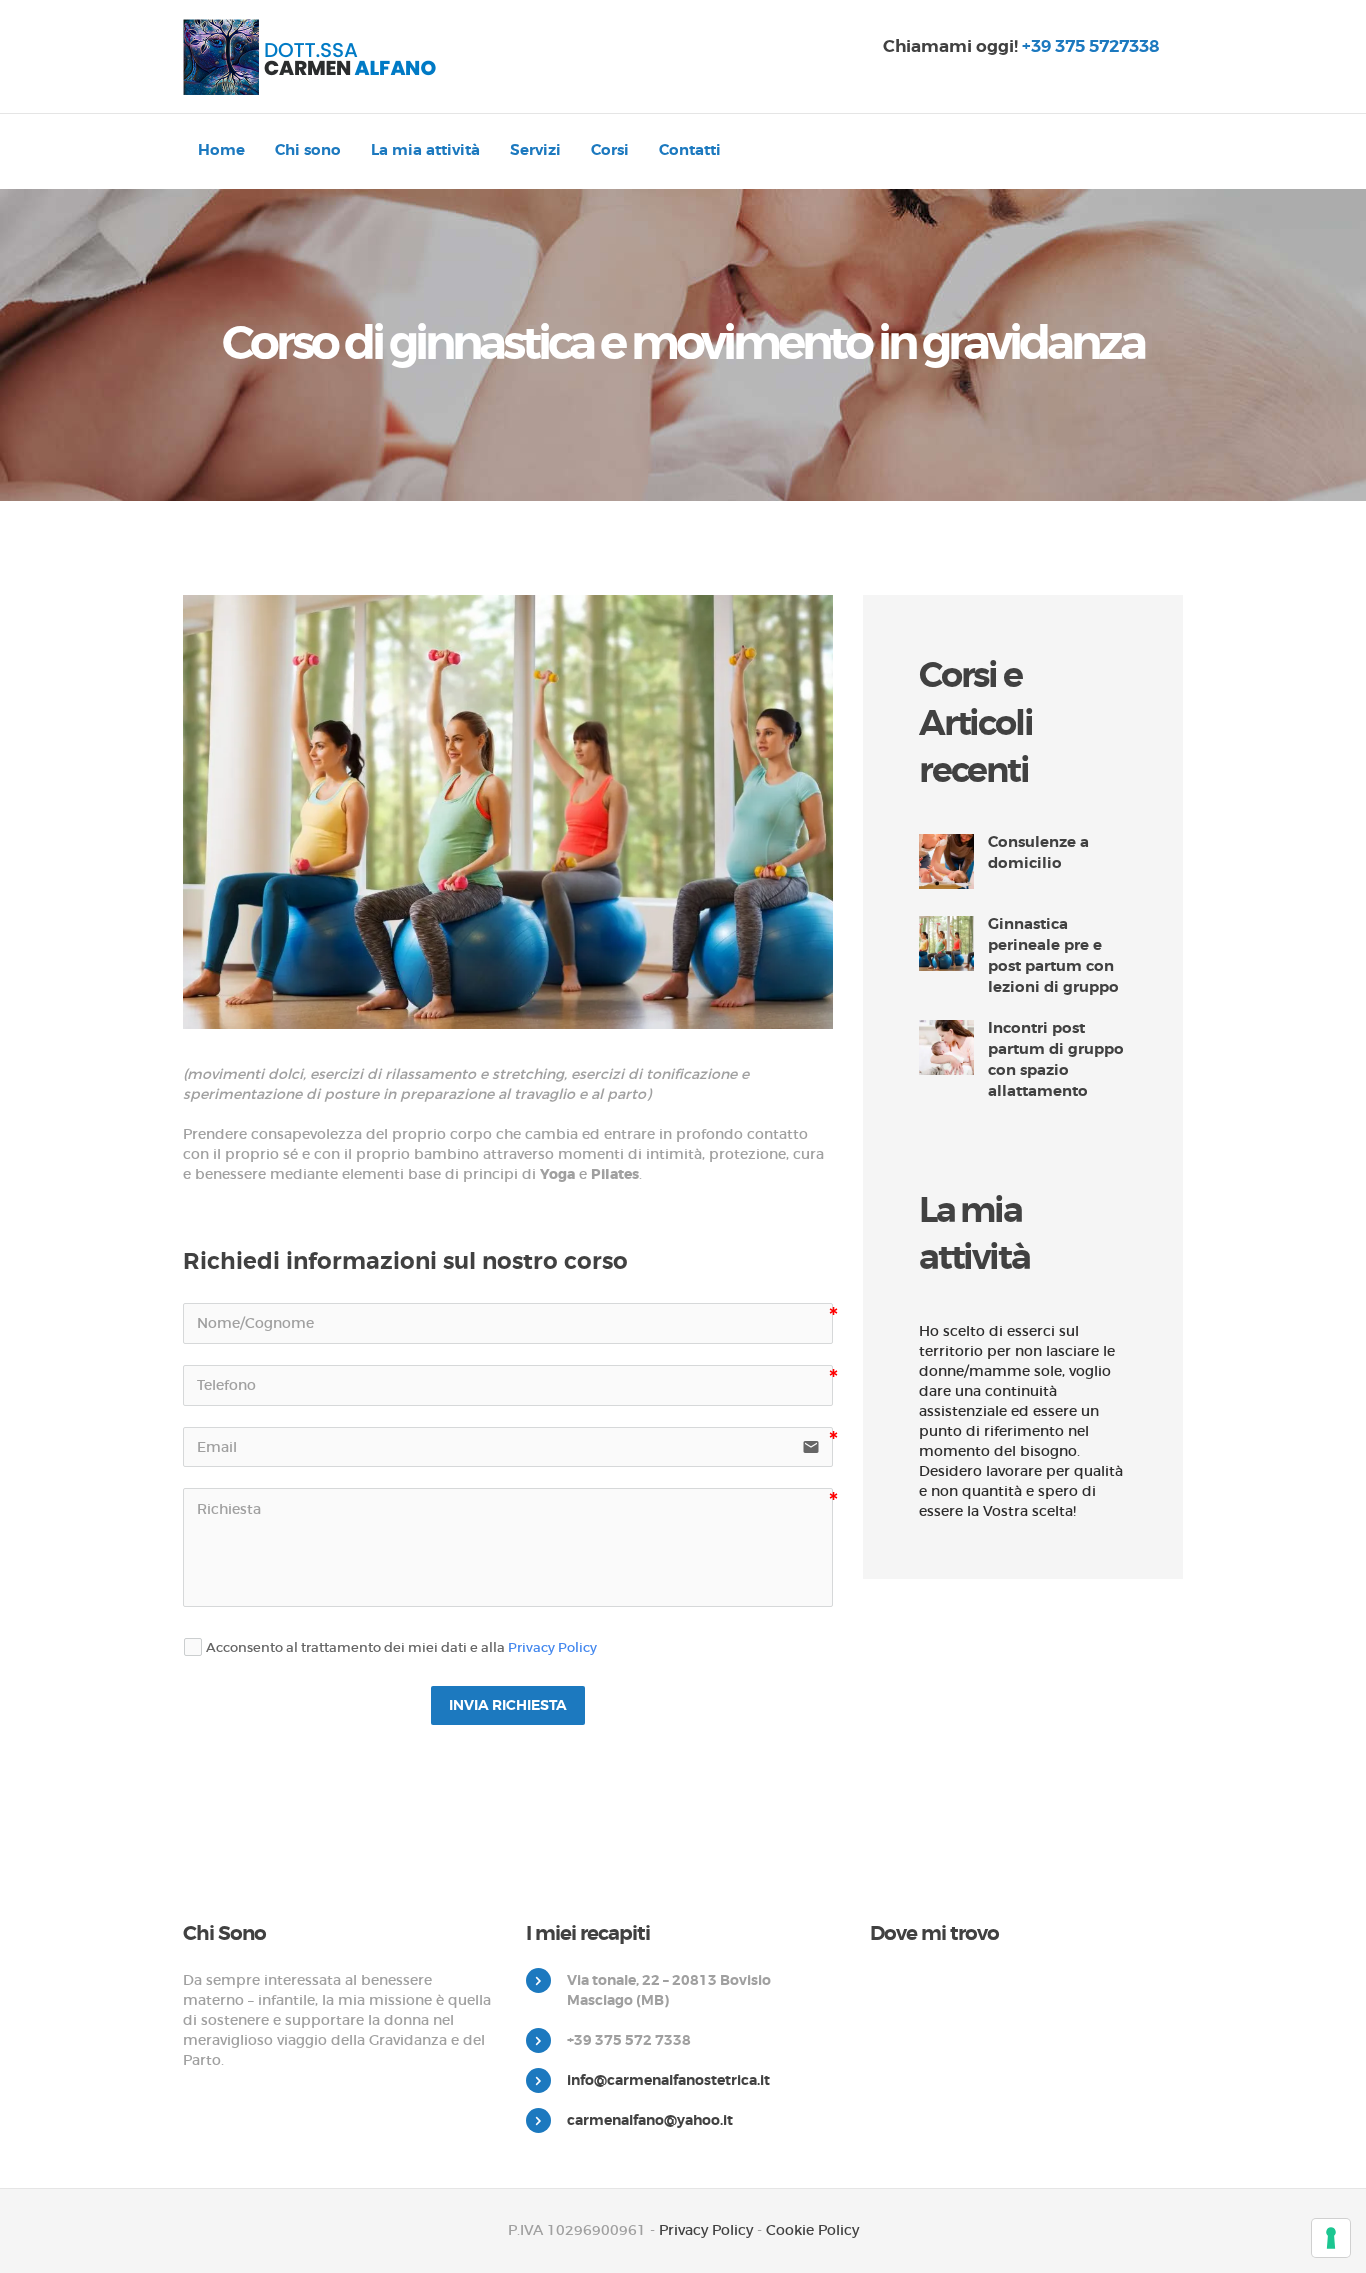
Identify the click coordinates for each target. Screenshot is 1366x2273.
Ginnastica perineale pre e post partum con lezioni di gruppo (1053, 955)
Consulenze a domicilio (1038, 852)
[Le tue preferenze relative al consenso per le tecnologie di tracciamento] (1331, 2238)
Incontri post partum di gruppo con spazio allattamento (1056, 1059)
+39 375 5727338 (1090, 46)
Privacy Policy (552, 1647)
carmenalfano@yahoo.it (650, 2120)
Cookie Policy (812, 2230)
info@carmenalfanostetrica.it (668, 2080)
